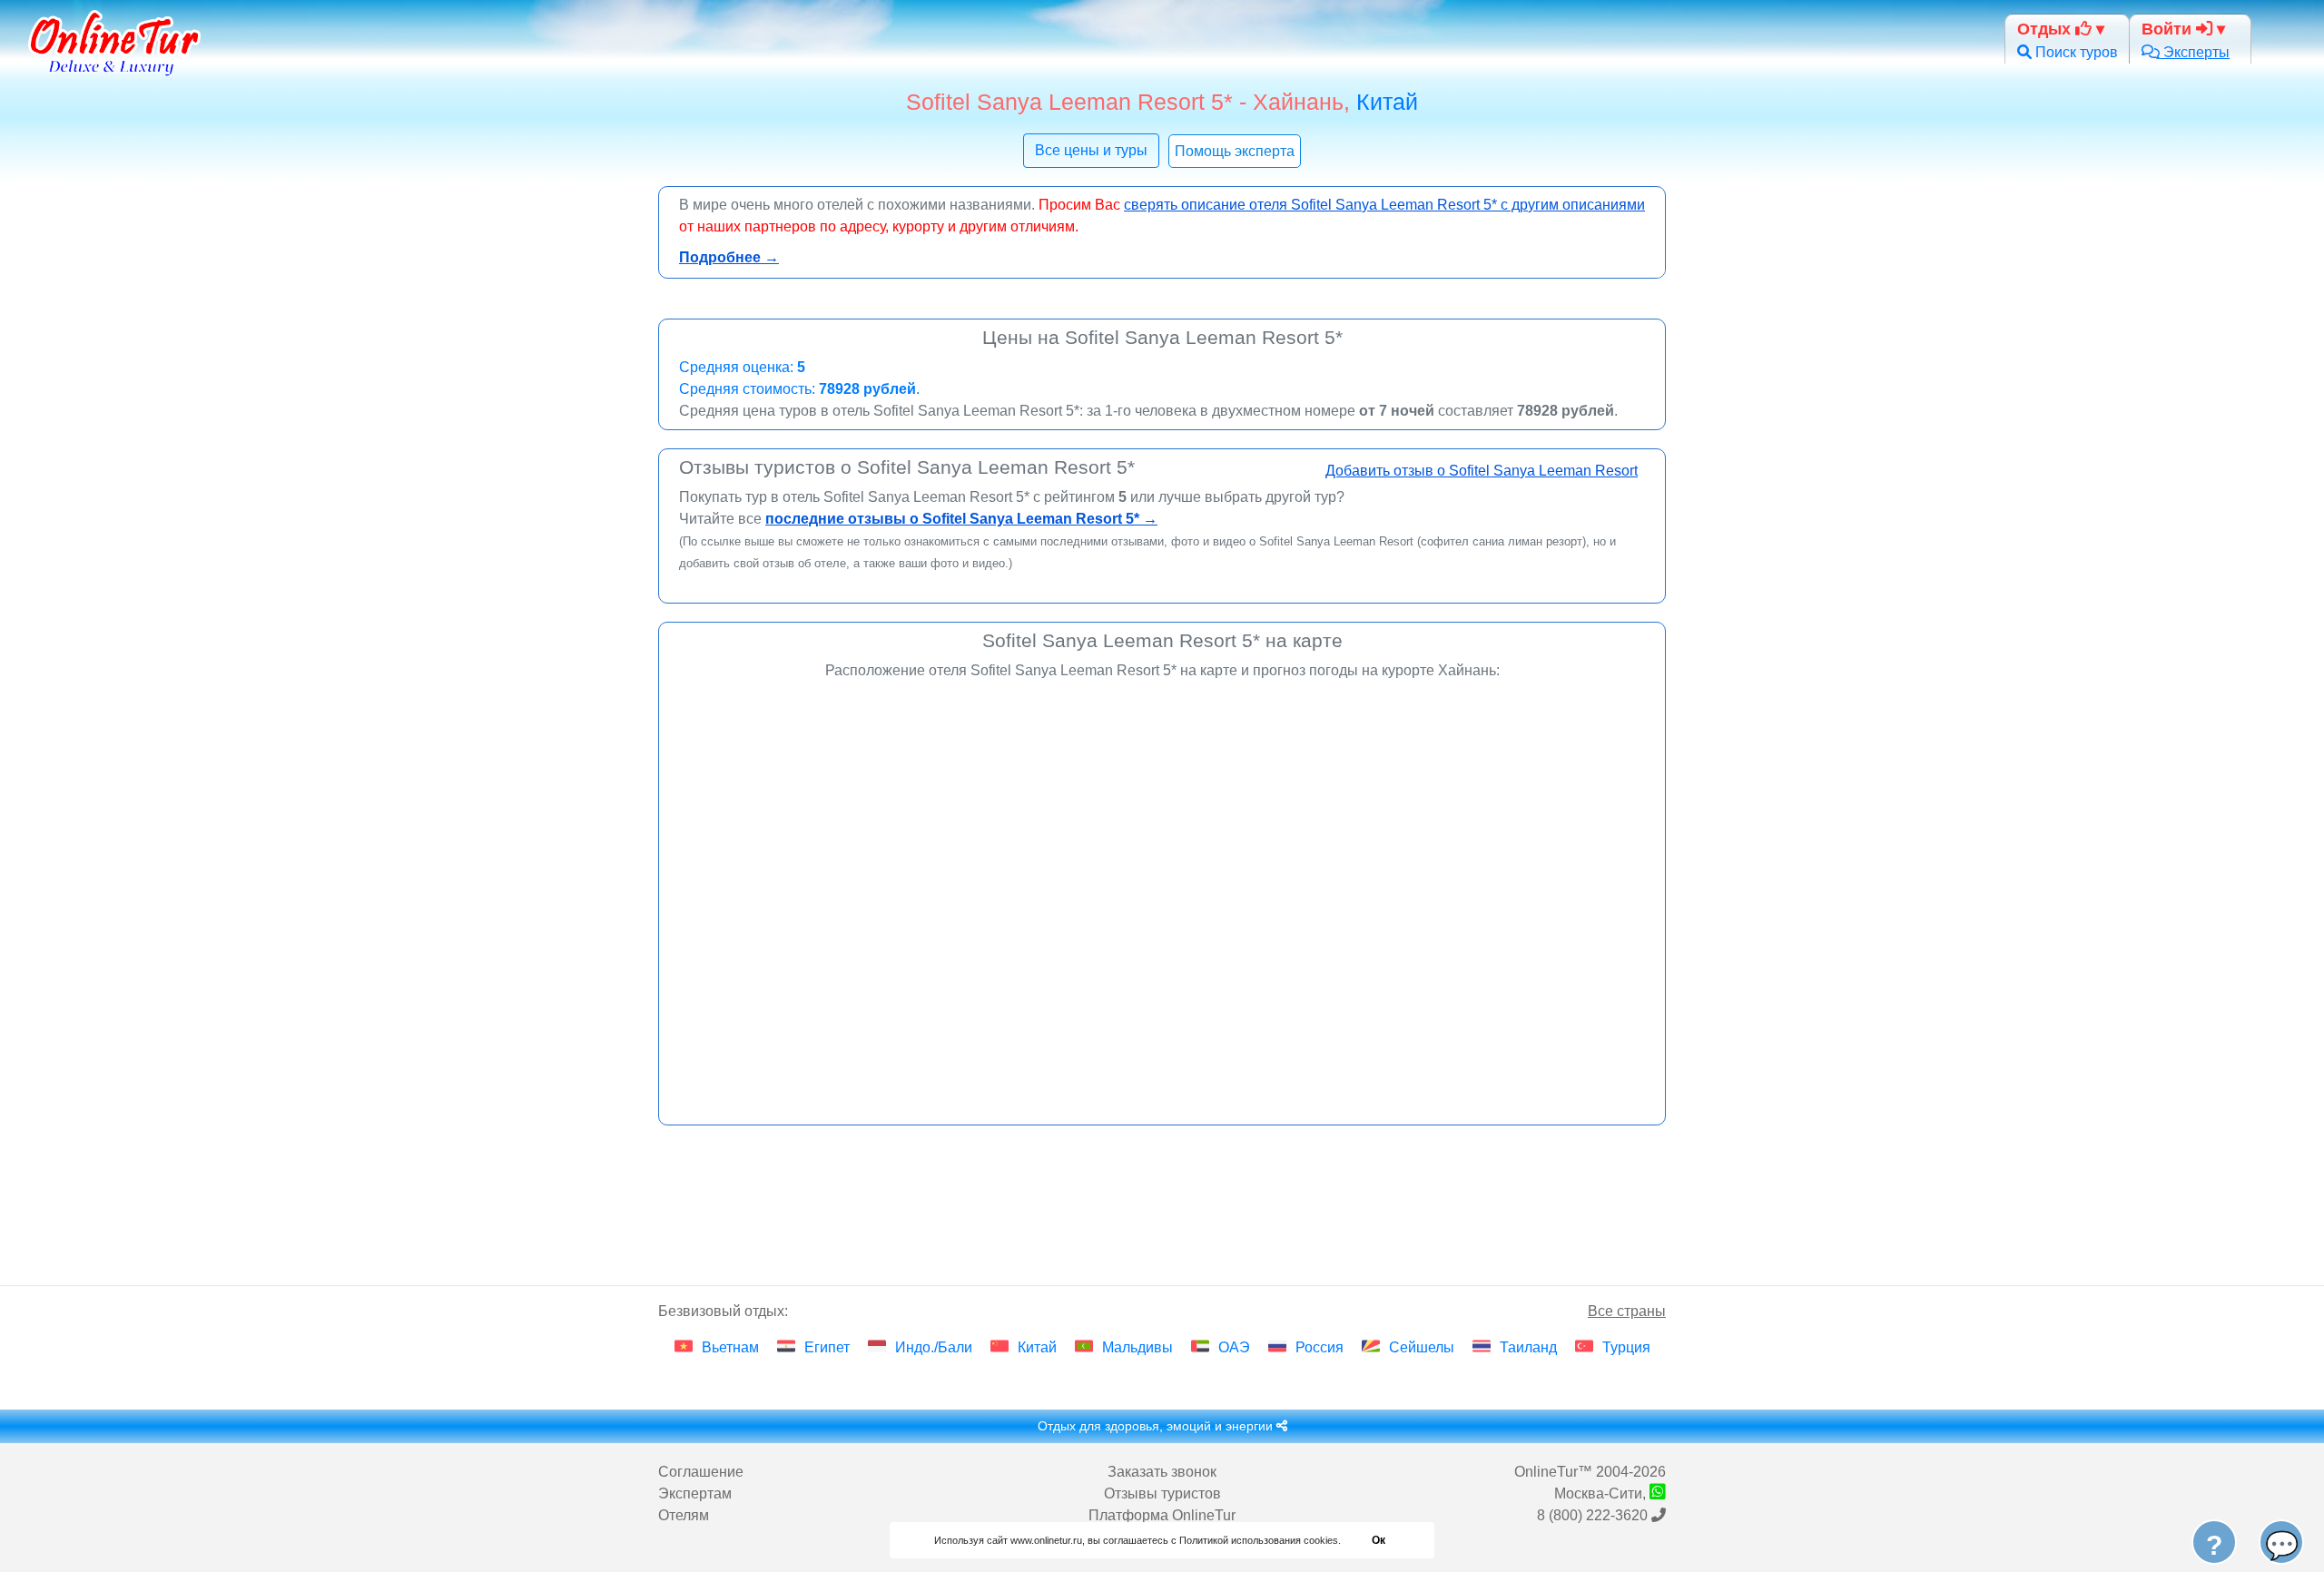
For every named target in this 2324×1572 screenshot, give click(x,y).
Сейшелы (1422, 1347)
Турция (1626, 1347)
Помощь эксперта (1235, 151)
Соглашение (701, 1472)
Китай (1387, 102)
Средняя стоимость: (799, 389)
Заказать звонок (1162, 1472)
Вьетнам (730, 1347)
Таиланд (1528, 1347)
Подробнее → (729, 257)
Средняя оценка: (742, 367)
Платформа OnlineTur (1162, 1515)
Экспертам (695, 1493)
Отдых (2046, 29)
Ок (1379, 1540)
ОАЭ (1234, 1347)
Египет (827, 1347)
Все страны (1627, 1311)
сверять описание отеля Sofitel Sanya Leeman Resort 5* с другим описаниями (1384, 205)
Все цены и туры (1091, 150)
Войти (2169, 29)
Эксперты (2195, 52)
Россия (1320, 1347)
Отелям (684, 1515)
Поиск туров (2075, 52)
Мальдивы (1137, 1347)
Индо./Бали (934, 1347)
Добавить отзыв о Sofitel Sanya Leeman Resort (1482, 471)
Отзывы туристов (1162, 1493)
